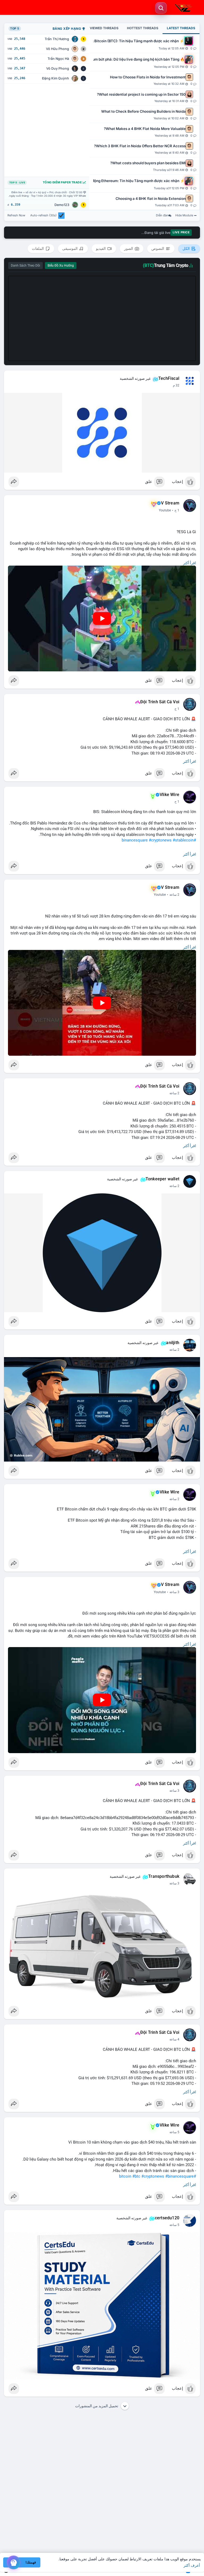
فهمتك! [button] (31, 2562)
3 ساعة (174, 1592)
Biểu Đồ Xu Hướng (61, 266)
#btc (136, 2176)
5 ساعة (174, 2132)
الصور (129, 249)
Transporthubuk (164, 1876)
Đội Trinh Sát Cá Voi (160, 702)
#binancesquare (179, 2176)
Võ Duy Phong (58, 68)
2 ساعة (174, 895)
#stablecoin (183, 840)
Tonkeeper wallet (162, 1179)
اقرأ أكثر (190, 563)
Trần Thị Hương (57, 39)
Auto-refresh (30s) (43, 215)
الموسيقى (70, 249)
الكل (186, 249)
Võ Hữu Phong (58, 49)
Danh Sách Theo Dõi (25, 266)
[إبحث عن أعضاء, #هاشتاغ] (161, 8)
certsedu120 (167, 2218)
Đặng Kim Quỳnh (56, 78)
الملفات (38, 249)
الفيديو (101, 249)
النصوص (158, 249)
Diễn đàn (162, 215)
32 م (176, 385)
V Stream (170, 503)
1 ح (177, 510)
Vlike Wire (169, 795)
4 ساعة (174, 2039)
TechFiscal (169, 378)
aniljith (173, 1343)
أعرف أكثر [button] (192, 2565)
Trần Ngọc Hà (58, 59)
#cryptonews (160, 840)
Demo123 (62, 205)
